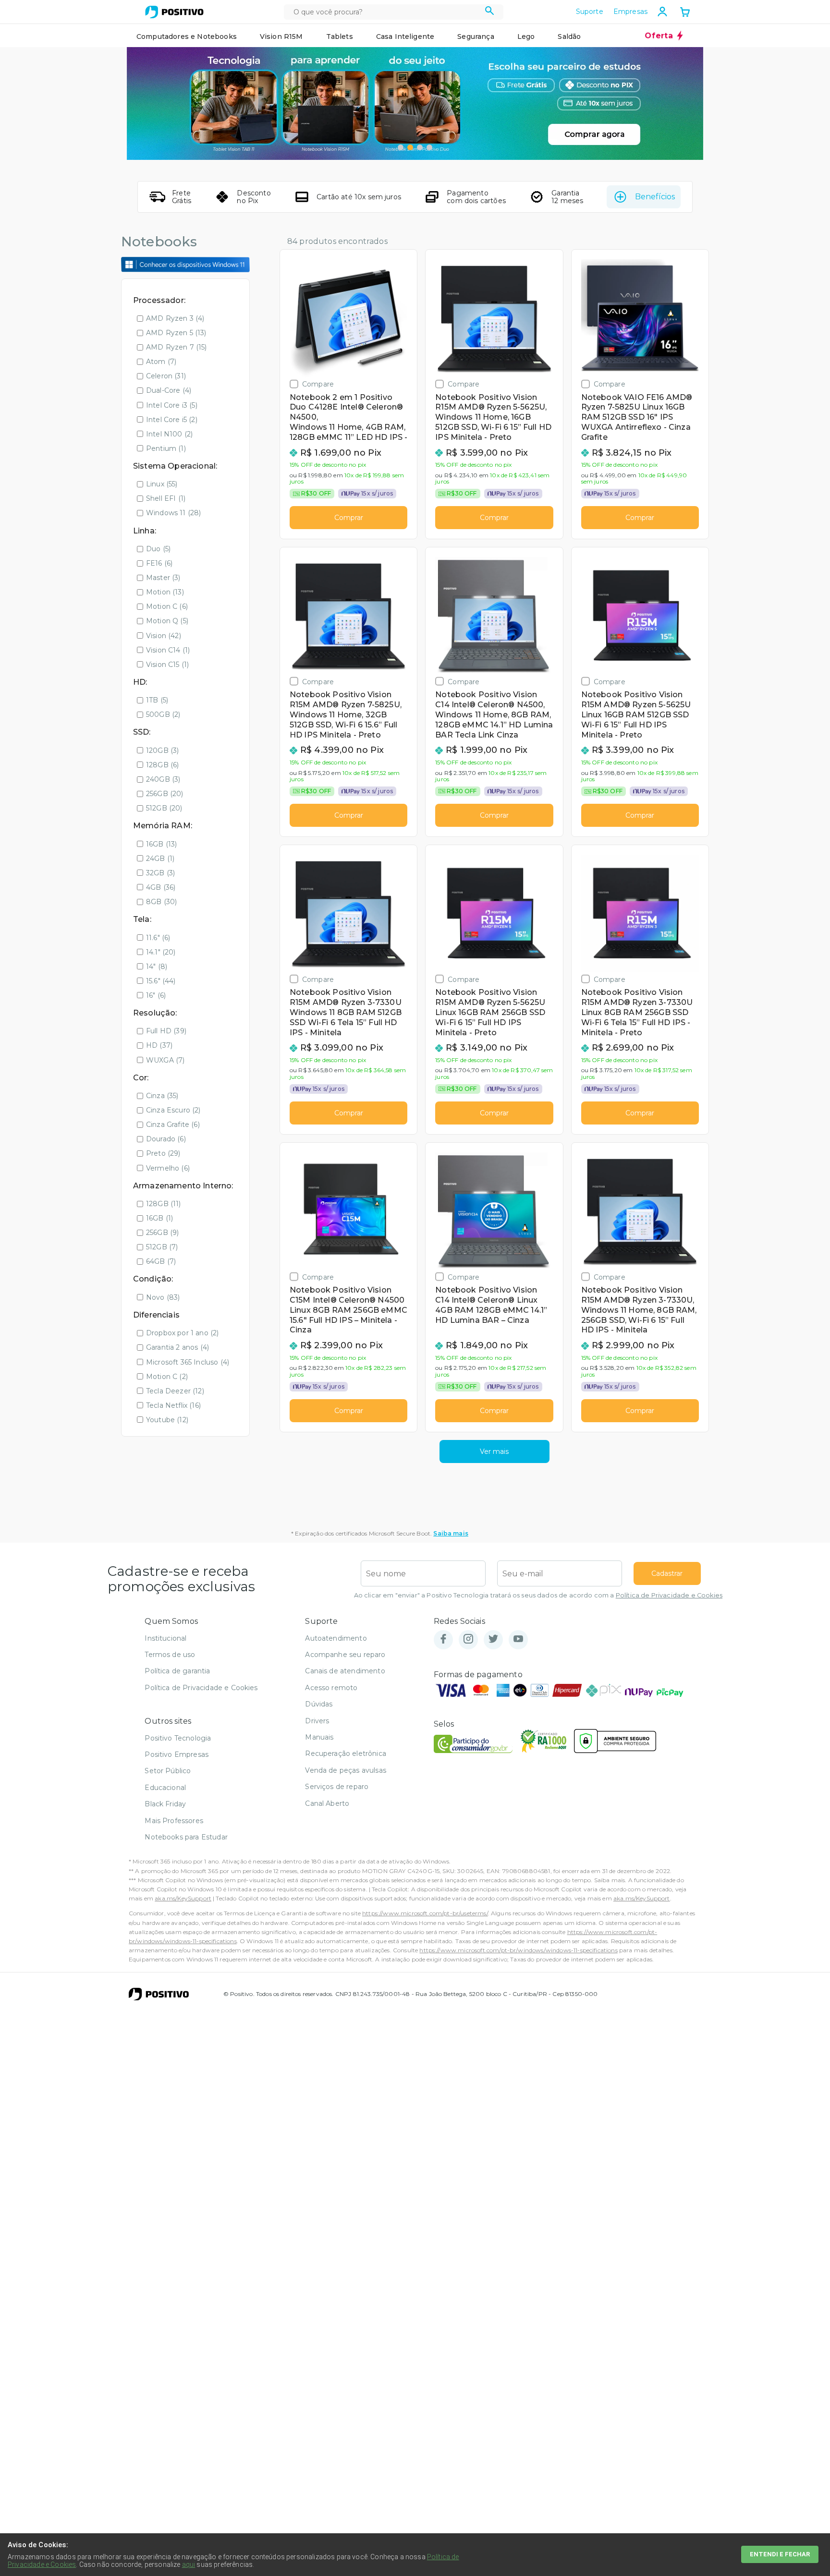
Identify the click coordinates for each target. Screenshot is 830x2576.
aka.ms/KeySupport (183, 1898)
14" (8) (157, 967)
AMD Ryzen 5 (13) (176, 333)
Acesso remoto (331, 1688)
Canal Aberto (327, 1803)
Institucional (165, 1638)
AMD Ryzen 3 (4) (175, 318)
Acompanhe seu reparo (345, 1655)
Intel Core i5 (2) (172, 420)
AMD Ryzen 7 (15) (177, 347)
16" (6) (156, 995)
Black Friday (165, 1804)
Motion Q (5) (167, 621)
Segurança (476, 36)
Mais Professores (174, 1821)
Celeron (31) (166, 376)
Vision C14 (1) (168, 650)
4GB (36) (161, 887)
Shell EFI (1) (166, 498)
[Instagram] (468, 1639)
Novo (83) (163, 1297)
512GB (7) (162, 1247)
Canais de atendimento (345, 1671)
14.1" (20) (161, 952)
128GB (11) (164, 1204)
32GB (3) (160, 873)
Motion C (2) (167, 1377)
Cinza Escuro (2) (173, 1110)
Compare (318, 384)
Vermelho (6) (168, 1168)
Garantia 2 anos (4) (177, 1347)
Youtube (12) (167, 1420)
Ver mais (494, 1451)
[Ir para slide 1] (401, 147)
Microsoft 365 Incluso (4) (188, 1362)
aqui (189, 2564)
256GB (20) (165, 794)
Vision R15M (281, 36)
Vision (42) (164, 636)
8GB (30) (161, 902)
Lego (526, 36)
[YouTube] (518, 1639)
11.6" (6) (158, 938)
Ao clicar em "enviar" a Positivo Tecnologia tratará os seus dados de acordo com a (538, 1595)
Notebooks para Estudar (186, 1837)
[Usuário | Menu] (662, 12)
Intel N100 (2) (169, 434)
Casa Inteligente (405, 36)
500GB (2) (163, 714)
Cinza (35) (162, 1096)
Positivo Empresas (177, 1754)
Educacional (165, 1788)
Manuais (319, 1737)
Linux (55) (162, 484)
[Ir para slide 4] (429, 147)
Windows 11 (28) (173, 513)
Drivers (317, 1721)
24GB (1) (160, 859)
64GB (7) (161, 1261)
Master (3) (163, 578)
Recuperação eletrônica (346, 1754)
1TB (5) (157, 700)
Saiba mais (451, 1533)
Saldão (569, 36)
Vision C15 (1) (167, 665)
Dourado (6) (166, 1139)
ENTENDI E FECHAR (780, 2554)
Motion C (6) (167, 606)
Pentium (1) (166, 448)
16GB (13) (161, 844)
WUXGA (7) (165, 1060)
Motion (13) (165, 592)
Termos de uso (170, 1655)
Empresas (630, 12)
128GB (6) (162, 765)
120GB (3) (162, 750)
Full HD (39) (166, 1031)
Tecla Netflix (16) (173, 1405)
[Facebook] (443, 1639)
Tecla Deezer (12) (175, 1391)
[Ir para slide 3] (420, 147)
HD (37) (159, 1045)
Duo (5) (158, 549)
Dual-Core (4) (169, 390)
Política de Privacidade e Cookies (669, 1595)
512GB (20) (164, 808)
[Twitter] (493, 1639)
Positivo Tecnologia (178, 1738)
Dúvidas (319, 1704)
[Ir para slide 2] (410, 147)
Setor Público (168, 1771)
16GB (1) (159, 1218)
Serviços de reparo (337, 1787)
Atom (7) (161, 362)
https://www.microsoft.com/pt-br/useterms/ (425, 1913)
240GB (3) (163, 779)
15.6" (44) (161, 981)
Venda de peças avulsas (346, 1770)
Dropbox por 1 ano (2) (182, 1333)
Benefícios (655, 197)
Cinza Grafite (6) (173, 1125)
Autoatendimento (336, 1638)
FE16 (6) (159, 563)
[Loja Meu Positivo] (174, 12)
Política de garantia (177, 1671)
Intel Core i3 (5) (172, 405)
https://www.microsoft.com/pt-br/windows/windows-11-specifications (518, 1950)
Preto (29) (163, 1153)
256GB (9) (162, 1233)
